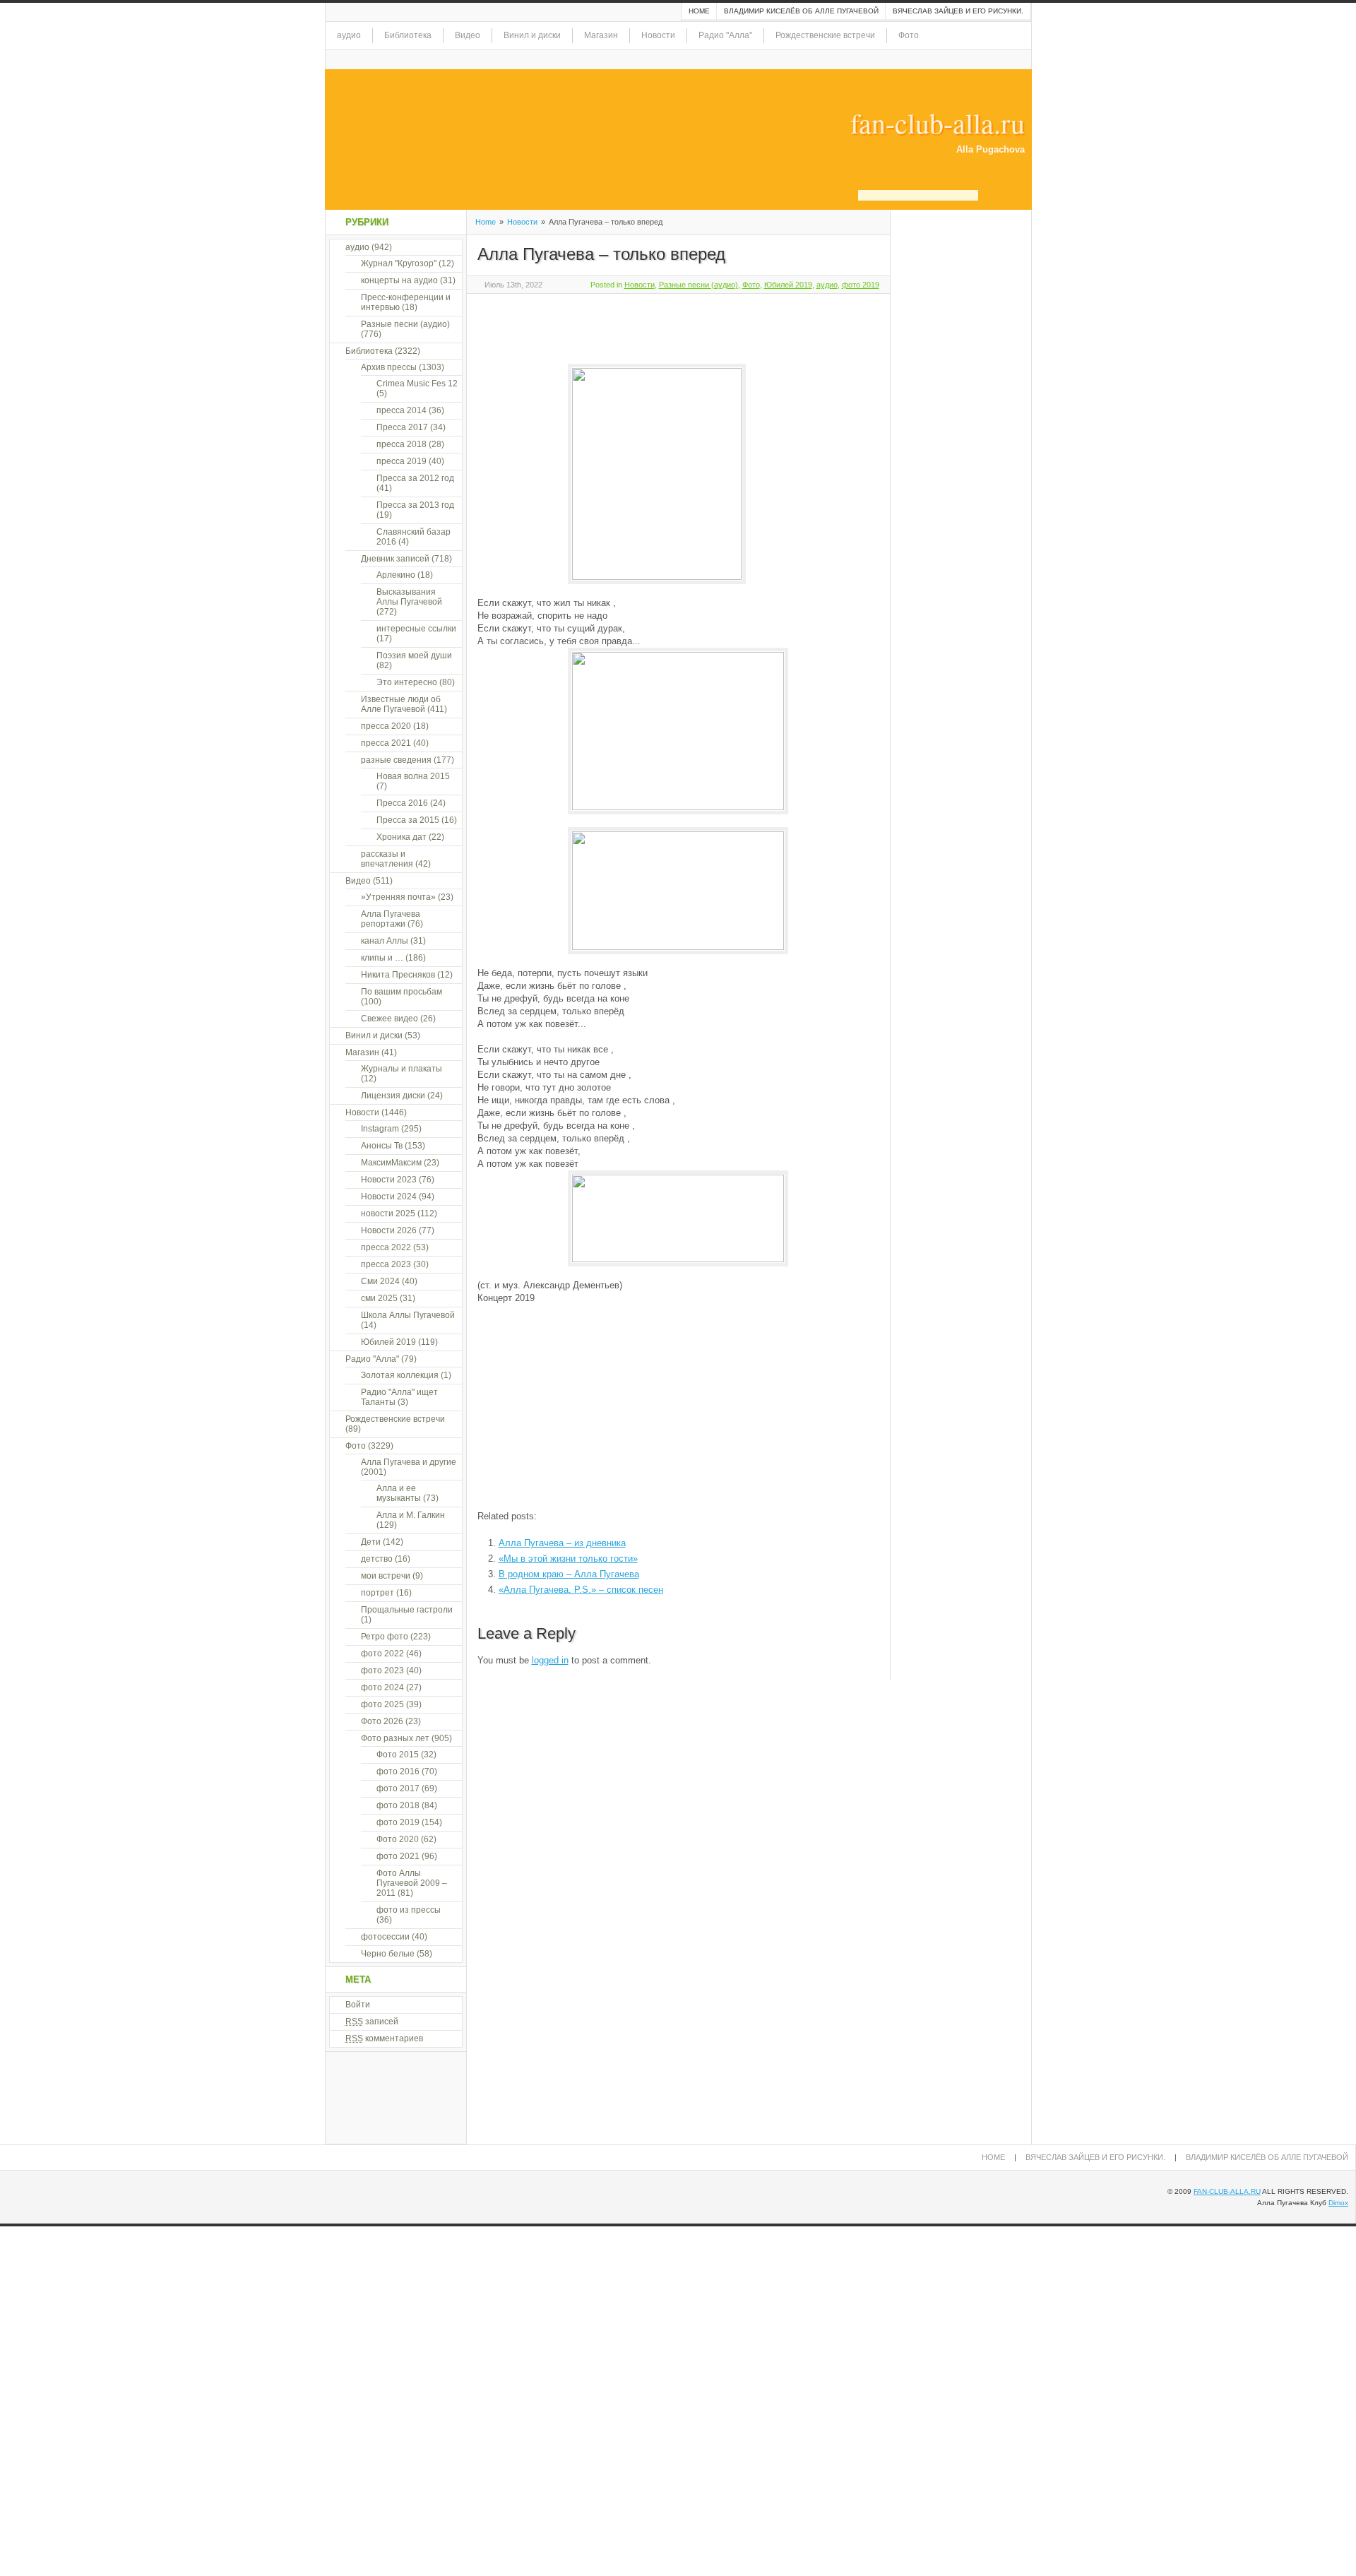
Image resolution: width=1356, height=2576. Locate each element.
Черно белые (388, 1954)
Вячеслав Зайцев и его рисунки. (958, 11)
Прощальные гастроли (407, 1610)
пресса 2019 (402, 461)
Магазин (601, 35)
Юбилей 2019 (788, 285)
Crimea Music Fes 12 (417, 384)
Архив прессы (389, 367)
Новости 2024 (389, 1197)
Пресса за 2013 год (415, 505)
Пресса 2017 (402, 427)
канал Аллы (385, 941)
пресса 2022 (386, 1247)
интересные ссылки (416, 629)
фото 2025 (382, 1704)
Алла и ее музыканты (399, 1493)
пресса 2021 (386, 743)
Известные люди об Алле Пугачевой (401, 704)
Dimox (1338, 2203)
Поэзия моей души (414, 655)
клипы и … (382, 958)
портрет (377, 1593)
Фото (909, 35)
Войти (358, 2005)
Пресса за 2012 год (415, 478)
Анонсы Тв (382, 1146)
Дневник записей (395, 559)
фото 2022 (382, 1654)
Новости (658, 35)
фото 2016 (398, 1771)
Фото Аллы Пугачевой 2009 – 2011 (412, 1883)
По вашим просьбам (402, 992)
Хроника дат (402, 837)
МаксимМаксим (391, 1163)
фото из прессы (409, 1910)
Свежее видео (389, 1019)
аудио (349, 35)
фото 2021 (398, 1856)
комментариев (384, 2038)
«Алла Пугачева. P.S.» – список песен (581, 1590)
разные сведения (396, 760)
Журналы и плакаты (402, 1069)
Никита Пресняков (398, 975)
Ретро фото (385, 1637)
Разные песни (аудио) (698, 285)
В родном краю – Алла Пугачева (569, 1574)
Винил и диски (532, 35)
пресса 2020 (386, 726)
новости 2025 (388, 1213)
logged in (550, 1660)
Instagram (380, 1129)
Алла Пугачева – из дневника (562, 1543)
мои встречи (386, 1576)
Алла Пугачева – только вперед (601, 254)
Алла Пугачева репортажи (391, 919)
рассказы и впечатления (387, 859)
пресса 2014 (402, 410)
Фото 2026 (382, 1721)
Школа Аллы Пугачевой (408, 1315)
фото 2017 (398, 1788)
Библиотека (408, 35)
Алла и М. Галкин (411, 1515)
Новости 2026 (389, 1230)
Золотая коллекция (400, 1375)
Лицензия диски (393, 1096)
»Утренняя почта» (398, 897)
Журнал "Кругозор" (399, 263)
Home (699, 11)
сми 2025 (379, 1298)
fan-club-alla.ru (938, 123)
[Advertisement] (643, 326)
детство (377, 1559)
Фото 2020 (398, 1839)
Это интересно (407, 682)
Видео (468, 35)
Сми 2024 (380, 1281)
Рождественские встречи (825, 35)
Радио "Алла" (725, 35)
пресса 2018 (402, 444)
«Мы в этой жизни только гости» (568, 1559)
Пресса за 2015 (408, 820)
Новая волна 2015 (413, 776)
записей (372, 2022)
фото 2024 (382, 1687)
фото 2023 (382, 1670)
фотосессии (385, 1937)
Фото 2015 (398, 1755)
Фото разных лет (395, 1738)
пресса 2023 (386, 1264)
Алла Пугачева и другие (409, 1462)
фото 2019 (861, 285)
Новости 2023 (389, 1180)
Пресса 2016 (402, 803)
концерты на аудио (399, 280)
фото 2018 (398, 1805)
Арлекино (396, 575)
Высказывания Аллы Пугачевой (409, 597)
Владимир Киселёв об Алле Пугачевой (801, 11)
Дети (371, 1542)
